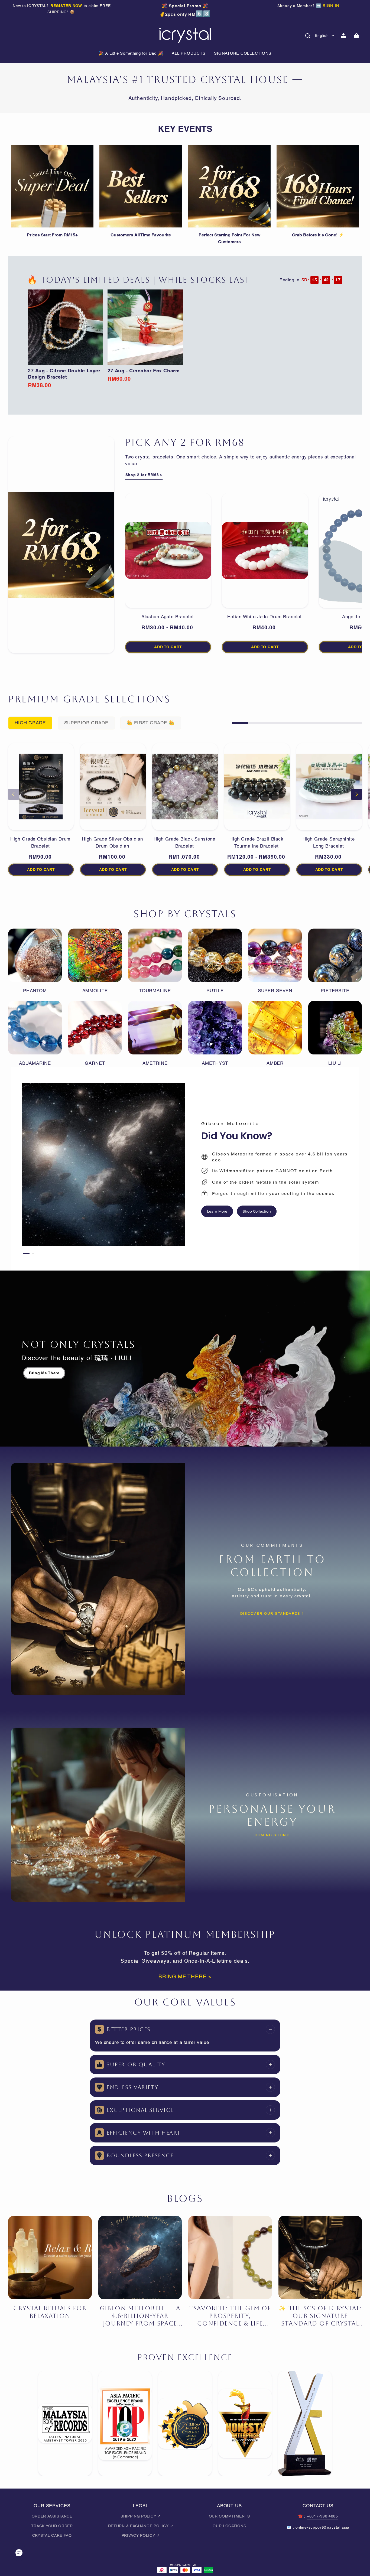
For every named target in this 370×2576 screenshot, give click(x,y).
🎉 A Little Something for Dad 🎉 (131, 53)
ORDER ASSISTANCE (52, 2516)
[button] (308, 36)
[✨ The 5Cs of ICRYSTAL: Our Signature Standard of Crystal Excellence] (320, 2258)
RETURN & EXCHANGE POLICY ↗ (141, 2526)
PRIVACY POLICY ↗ (141, 2535)
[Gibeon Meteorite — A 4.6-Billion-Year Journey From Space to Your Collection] (140, 2258)
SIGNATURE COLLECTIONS (243, 53)
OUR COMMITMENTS (229, 2516)
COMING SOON (270, 1835)
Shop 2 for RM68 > (144, 475)
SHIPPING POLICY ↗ (141, 2516)
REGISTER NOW (66, 6)
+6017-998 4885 (322, 2516)
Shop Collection (257, 1211)
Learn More (217, 1211)
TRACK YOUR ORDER (52, 2526)
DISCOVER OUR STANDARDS (270, 1613)
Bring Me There (44, 1373)
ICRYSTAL (189, 2565)
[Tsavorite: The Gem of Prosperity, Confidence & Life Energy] (230, 2258)
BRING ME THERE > (185, 1976)
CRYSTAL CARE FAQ (52, 2535)
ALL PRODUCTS (189, 53)
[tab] (26, 1253)
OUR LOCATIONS (229, 2526)
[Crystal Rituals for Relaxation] (50, 2258)
